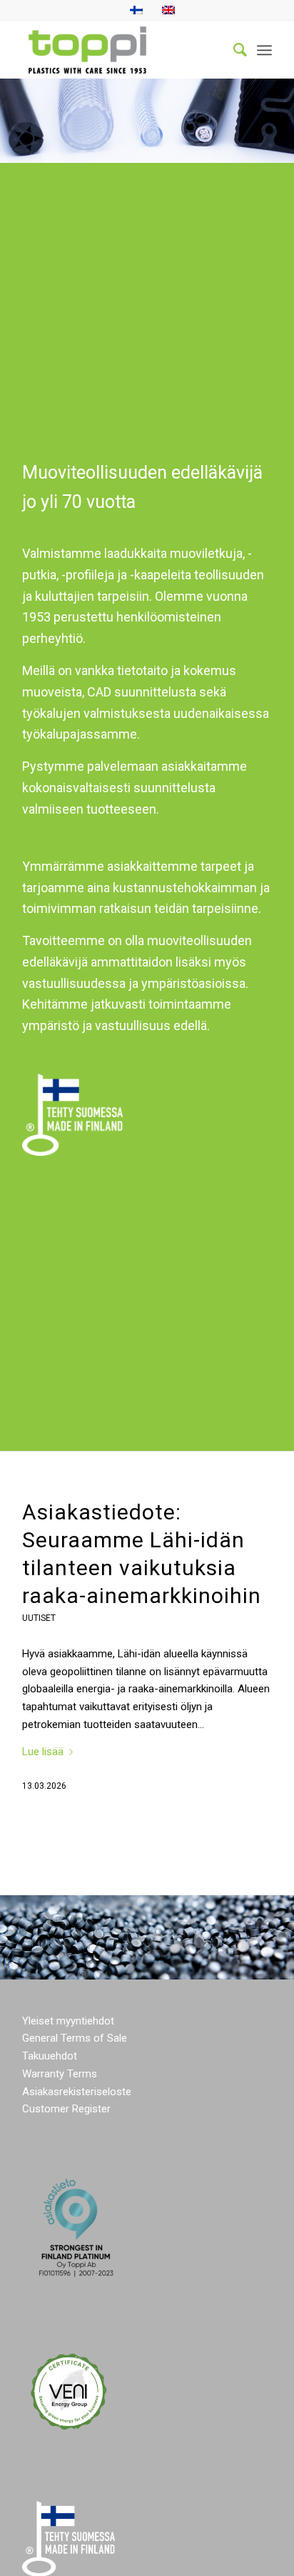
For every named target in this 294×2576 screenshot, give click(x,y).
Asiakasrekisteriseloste (77, 2092)
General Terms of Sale (75, 2038)
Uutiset (39, 1618)
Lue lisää (43, 1752)
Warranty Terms (60, 2074)
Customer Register (66, 2109)
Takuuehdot (50, 2056)
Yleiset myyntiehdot (68, 2021)
